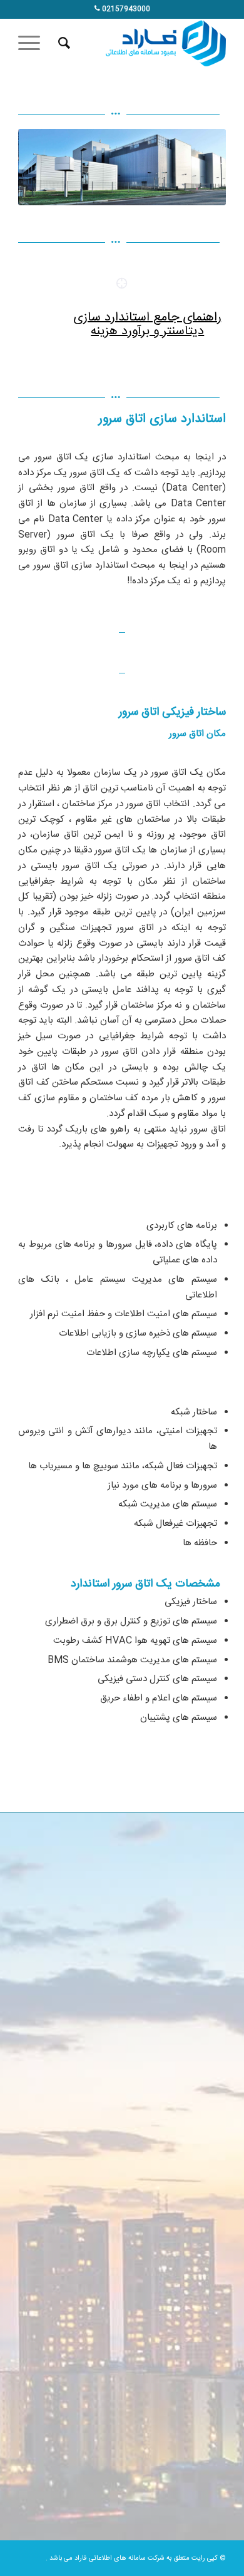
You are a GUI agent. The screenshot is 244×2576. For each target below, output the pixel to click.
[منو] (33, 43)
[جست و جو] (62, 43)
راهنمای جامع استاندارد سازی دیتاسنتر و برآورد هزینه (147, 325)
